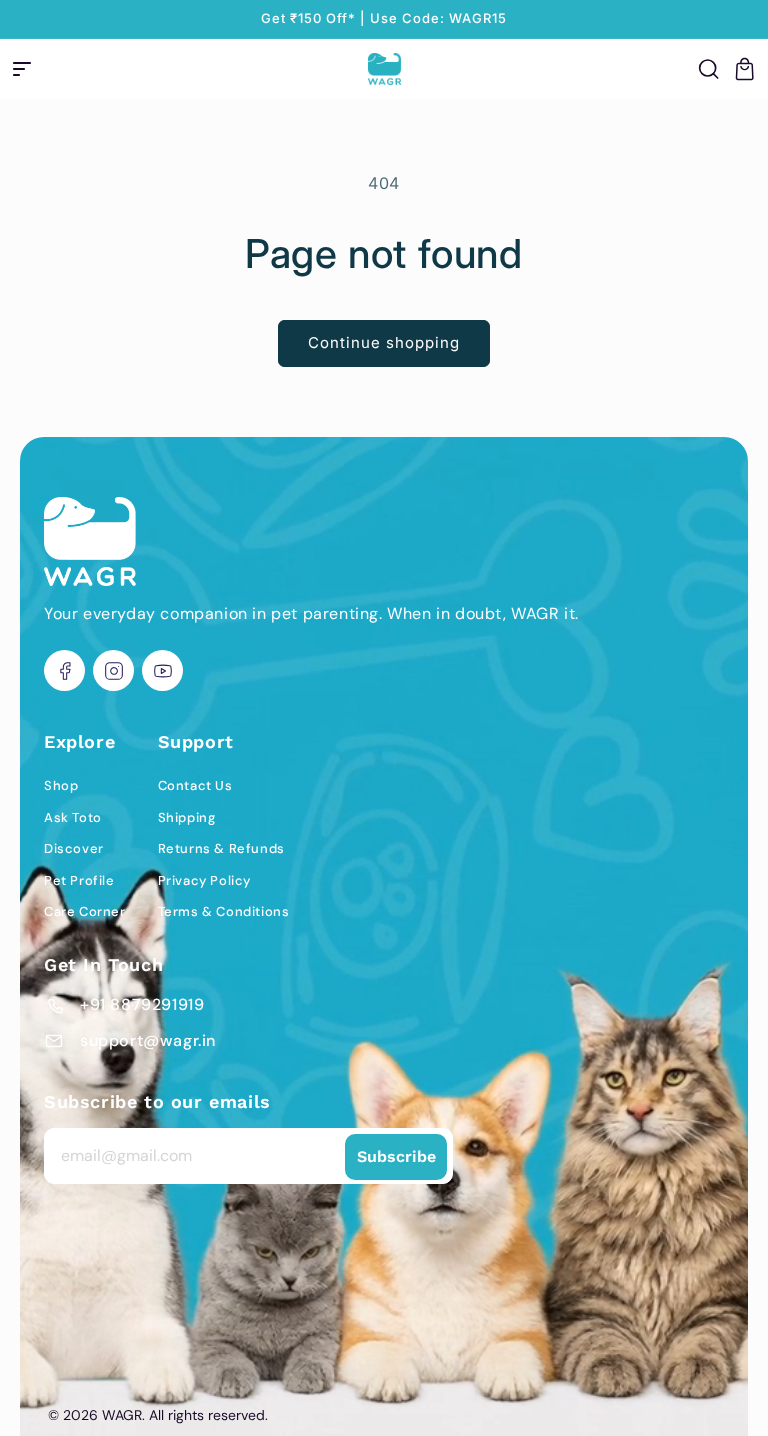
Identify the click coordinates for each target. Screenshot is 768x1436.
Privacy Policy (204, 880)
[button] (22, 69)
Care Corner (85, 911)
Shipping (187, 817)
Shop (61, 785)
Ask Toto (73, 817)
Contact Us (195, 785)
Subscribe (396, 1156)
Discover (74, 848)
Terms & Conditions (224, 911)
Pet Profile (79, 880)
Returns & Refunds (221, 848)
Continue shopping (384, 342)
